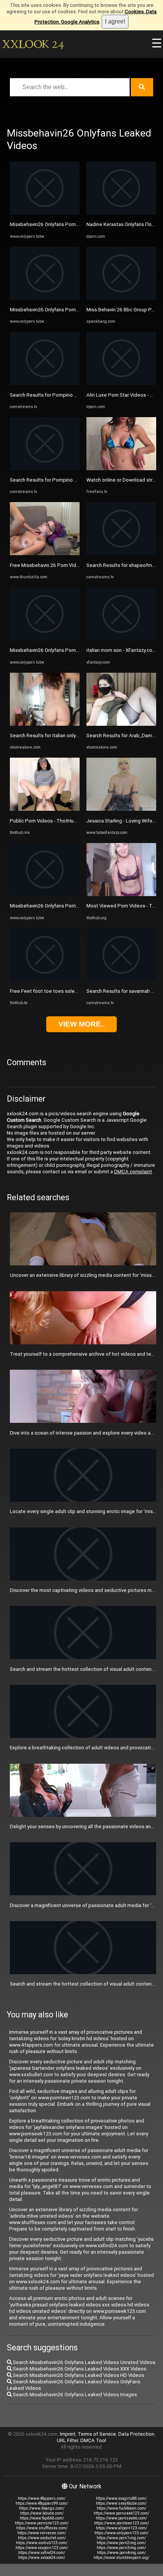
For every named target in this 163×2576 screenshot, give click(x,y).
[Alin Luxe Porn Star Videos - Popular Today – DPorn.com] (121, 383)
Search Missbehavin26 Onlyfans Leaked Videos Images (74, 2395)
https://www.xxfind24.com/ (42, 2553)
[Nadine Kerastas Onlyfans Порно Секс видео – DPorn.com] (121, 213)
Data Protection (136, 2434)
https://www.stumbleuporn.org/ (121, 2558)
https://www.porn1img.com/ (121, 2538)
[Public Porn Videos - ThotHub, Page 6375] (45, 809)
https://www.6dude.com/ (42, 2513)
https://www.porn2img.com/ (121, 2543)
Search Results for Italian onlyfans (48, 735)
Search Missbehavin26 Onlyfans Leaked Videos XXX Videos (79, 2369)
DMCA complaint (133, 1172)
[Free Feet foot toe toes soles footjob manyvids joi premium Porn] (45, 980)
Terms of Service (97, 2434)
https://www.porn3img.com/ (121, 2548)
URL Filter (67, 2440)
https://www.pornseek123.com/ (121, 2513)
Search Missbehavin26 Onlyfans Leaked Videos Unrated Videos (84, 2362)
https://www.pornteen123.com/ (121, 2523)
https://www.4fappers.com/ (42, 2498)
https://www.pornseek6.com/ (121, 2518)
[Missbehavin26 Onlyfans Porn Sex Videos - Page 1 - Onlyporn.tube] (45, 213)
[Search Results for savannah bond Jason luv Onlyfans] (121, 980)
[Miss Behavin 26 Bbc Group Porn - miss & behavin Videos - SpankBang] (121, 298)
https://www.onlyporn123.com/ (121, 2533)
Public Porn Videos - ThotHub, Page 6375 (57, 821)
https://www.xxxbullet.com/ (42, 2538)
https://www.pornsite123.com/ (42, 2523)
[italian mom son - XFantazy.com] (121, 639)
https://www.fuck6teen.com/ (121, 2508)
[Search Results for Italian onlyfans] (45, 724)
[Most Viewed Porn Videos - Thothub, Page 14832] (121, 894)
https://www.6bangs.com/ (42, 2508)
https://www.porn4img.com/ (121, 2553)
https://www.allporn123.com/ (121, 2528)
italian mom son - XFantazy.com (121, 650)
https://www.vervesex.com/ (42, 2533)
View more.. (81, 1024)
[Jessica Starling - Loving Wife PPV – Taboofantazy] (121, 809)
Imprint (68, 2434)
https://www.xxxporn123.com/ (42, 2548)
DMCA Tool (93, 2440)
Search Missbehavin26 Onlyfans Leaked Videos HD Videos (78, 2375)
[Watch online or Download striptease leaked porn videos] (121, 469)
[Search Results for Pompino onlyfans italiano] (45, 383)
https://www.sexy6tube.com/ (121, 2503)
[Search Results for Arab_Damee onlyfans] (121, 724)
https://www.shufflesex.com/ (42, 2528)
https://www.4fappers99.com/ (42, 2503)
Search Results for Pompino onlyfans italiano (60, 395)
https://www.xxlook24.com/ (42, 2558)
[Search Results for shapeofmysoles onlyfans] (121, 553)
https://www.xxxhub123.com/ (42, 2543)
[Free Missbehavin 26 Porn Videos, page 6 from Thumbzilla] (45, 553)
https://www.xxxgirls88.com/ (121, 2498)
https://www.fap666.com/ (42, 2518)
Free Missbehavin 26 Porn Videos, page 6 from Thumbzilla (75, 565)
